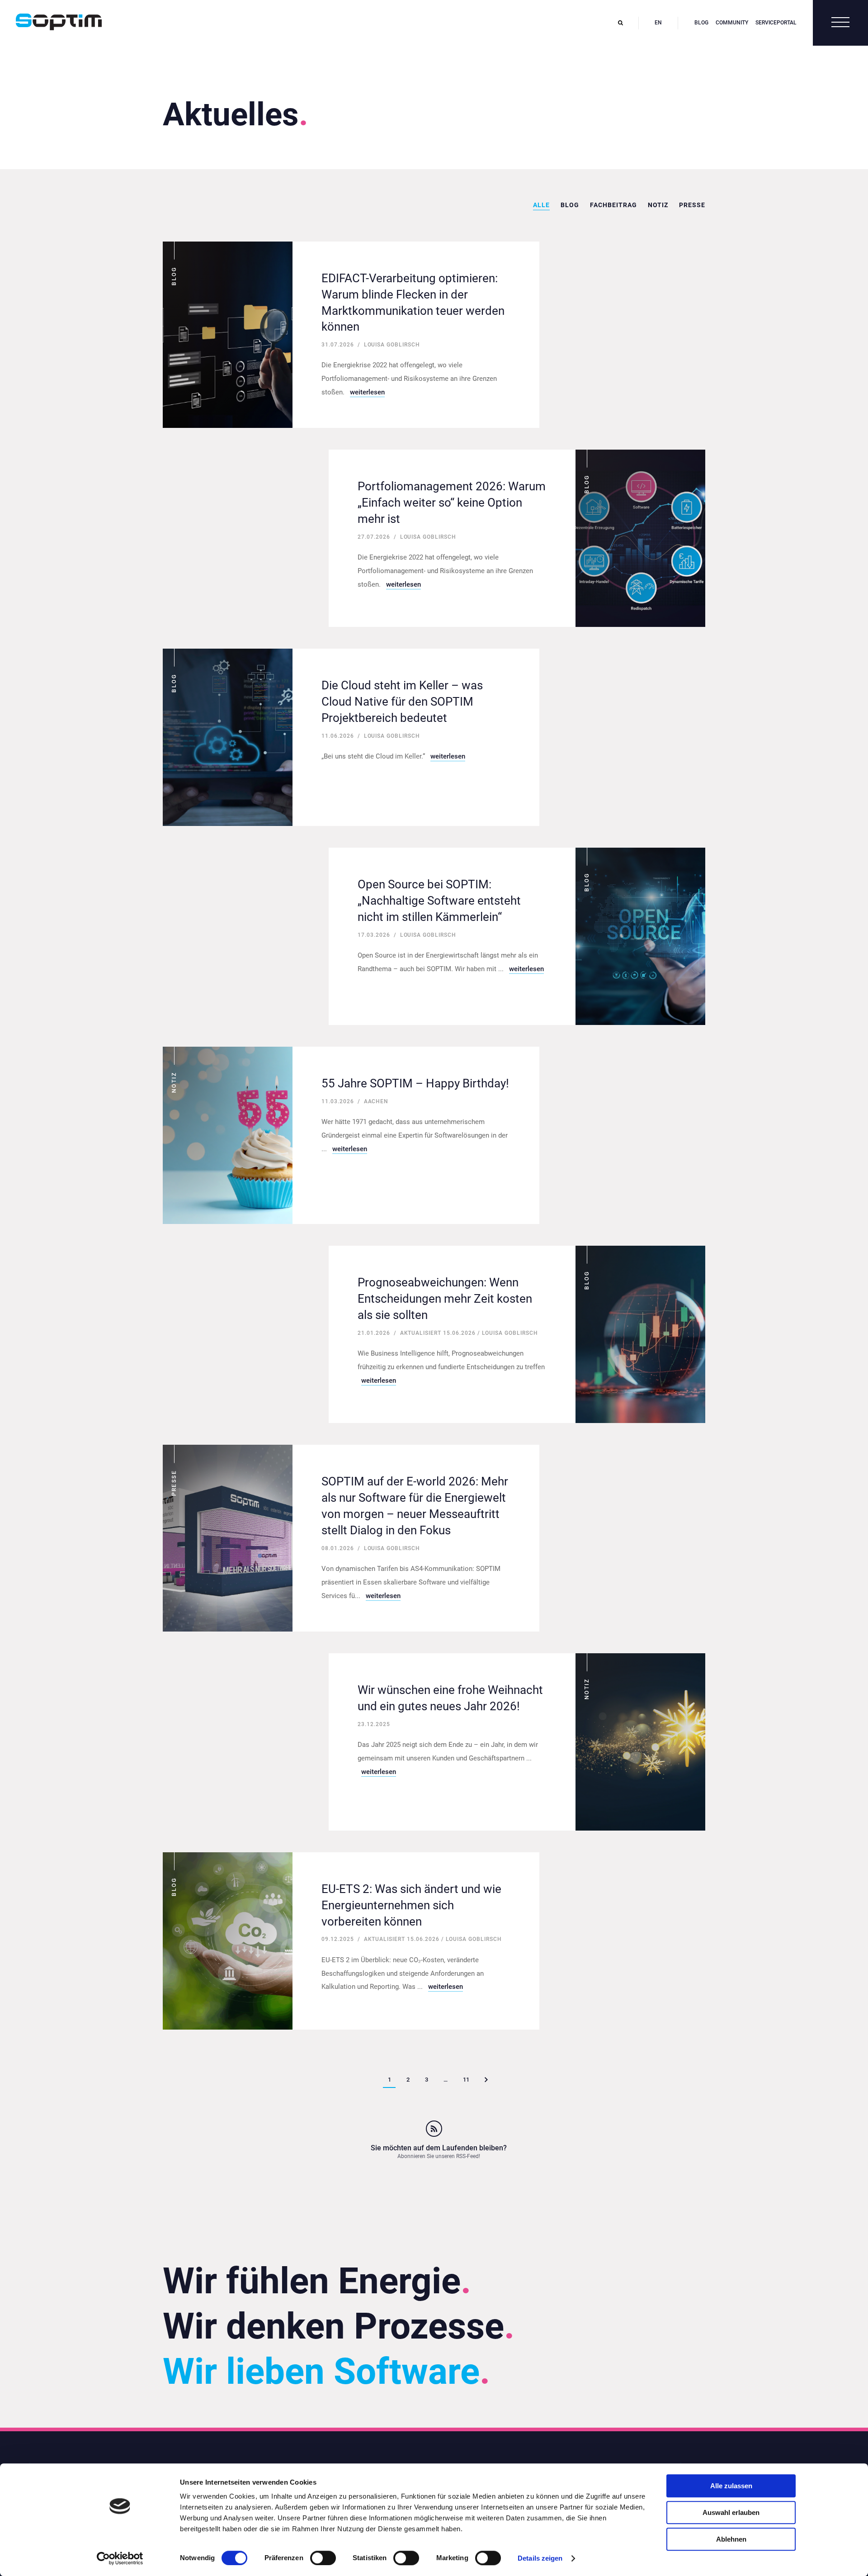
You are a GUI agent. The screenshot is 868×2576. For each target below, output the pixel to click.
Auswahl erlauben (731, 2512)
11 (466, 2080)
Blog (701, 23)
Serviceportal (776, 23)
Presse (692, 205)
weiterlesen (367, 392)
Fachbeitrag (613, 205)
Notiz (658, 205)
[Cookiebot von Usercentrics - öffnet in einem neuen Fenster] (120, 2558)
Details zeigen (540, 2558)
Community (732, 23)
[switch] (323, 2558)
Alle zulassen (731, 2486)
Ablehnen (731, 2539)
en (658, 23)
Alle (541, 205)
